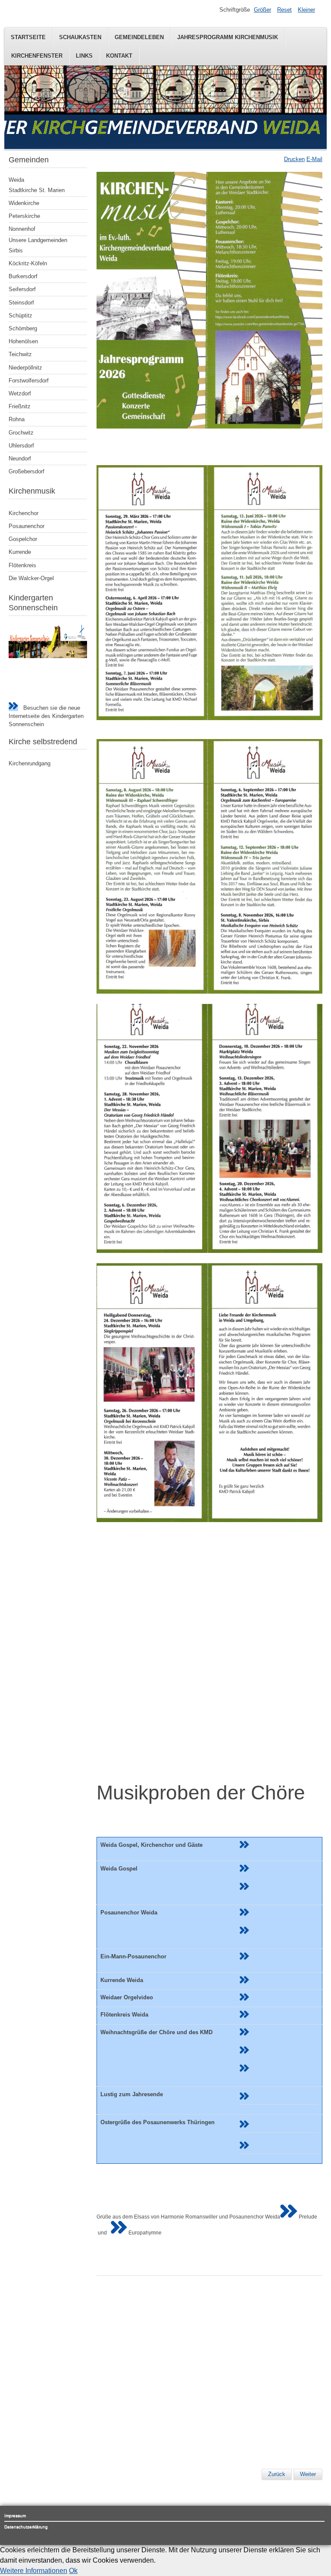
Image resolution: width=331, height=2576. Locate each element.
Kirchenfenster (37, 56)
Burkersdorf (23, 276)
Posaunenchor (27, 526)
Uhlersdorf (21, 446)
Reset (284, 10)
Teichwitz (20, 354)
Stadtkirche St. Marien (37, 190)
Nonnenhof (22, 229)
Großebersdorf (27, 471)
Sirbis (16, 250)
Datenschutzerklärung (26, 2527)
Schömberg (23, 328)
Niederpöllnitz (25, 368)
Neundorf (20, 458)
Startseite (28, 37)
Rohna (17, 419)
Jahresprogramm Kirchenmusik (228, 37)
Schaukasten (80, 37)
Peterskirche (24, 216)
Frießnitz (20, 406)
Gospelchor (23, 539)
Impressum (15, 2515)
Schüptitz (20, 315)
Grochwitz (21, 433)
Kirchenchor (23, 513)
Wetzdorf (20, 393)
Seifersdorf (22, 289)
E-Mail (314, 159)
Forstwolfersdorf (29, 381)
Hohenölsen (23, 341)
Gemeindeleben (139, 37)
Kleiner (306, 10)
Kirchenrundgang (30, 763)
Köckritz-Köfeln (28, 263)
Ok (73, 2571)
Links (84, 56)
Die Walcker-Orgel (31, 578)
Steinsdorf (21, 303)
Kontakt (119, 56)
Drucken (294, 159)
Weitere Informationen (34, 2571)
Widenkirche (24, 203)
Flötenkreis (22, 565)
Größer (262, 10)
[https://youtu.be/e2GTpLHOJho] (244, 1914)
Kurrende (20, 552)
